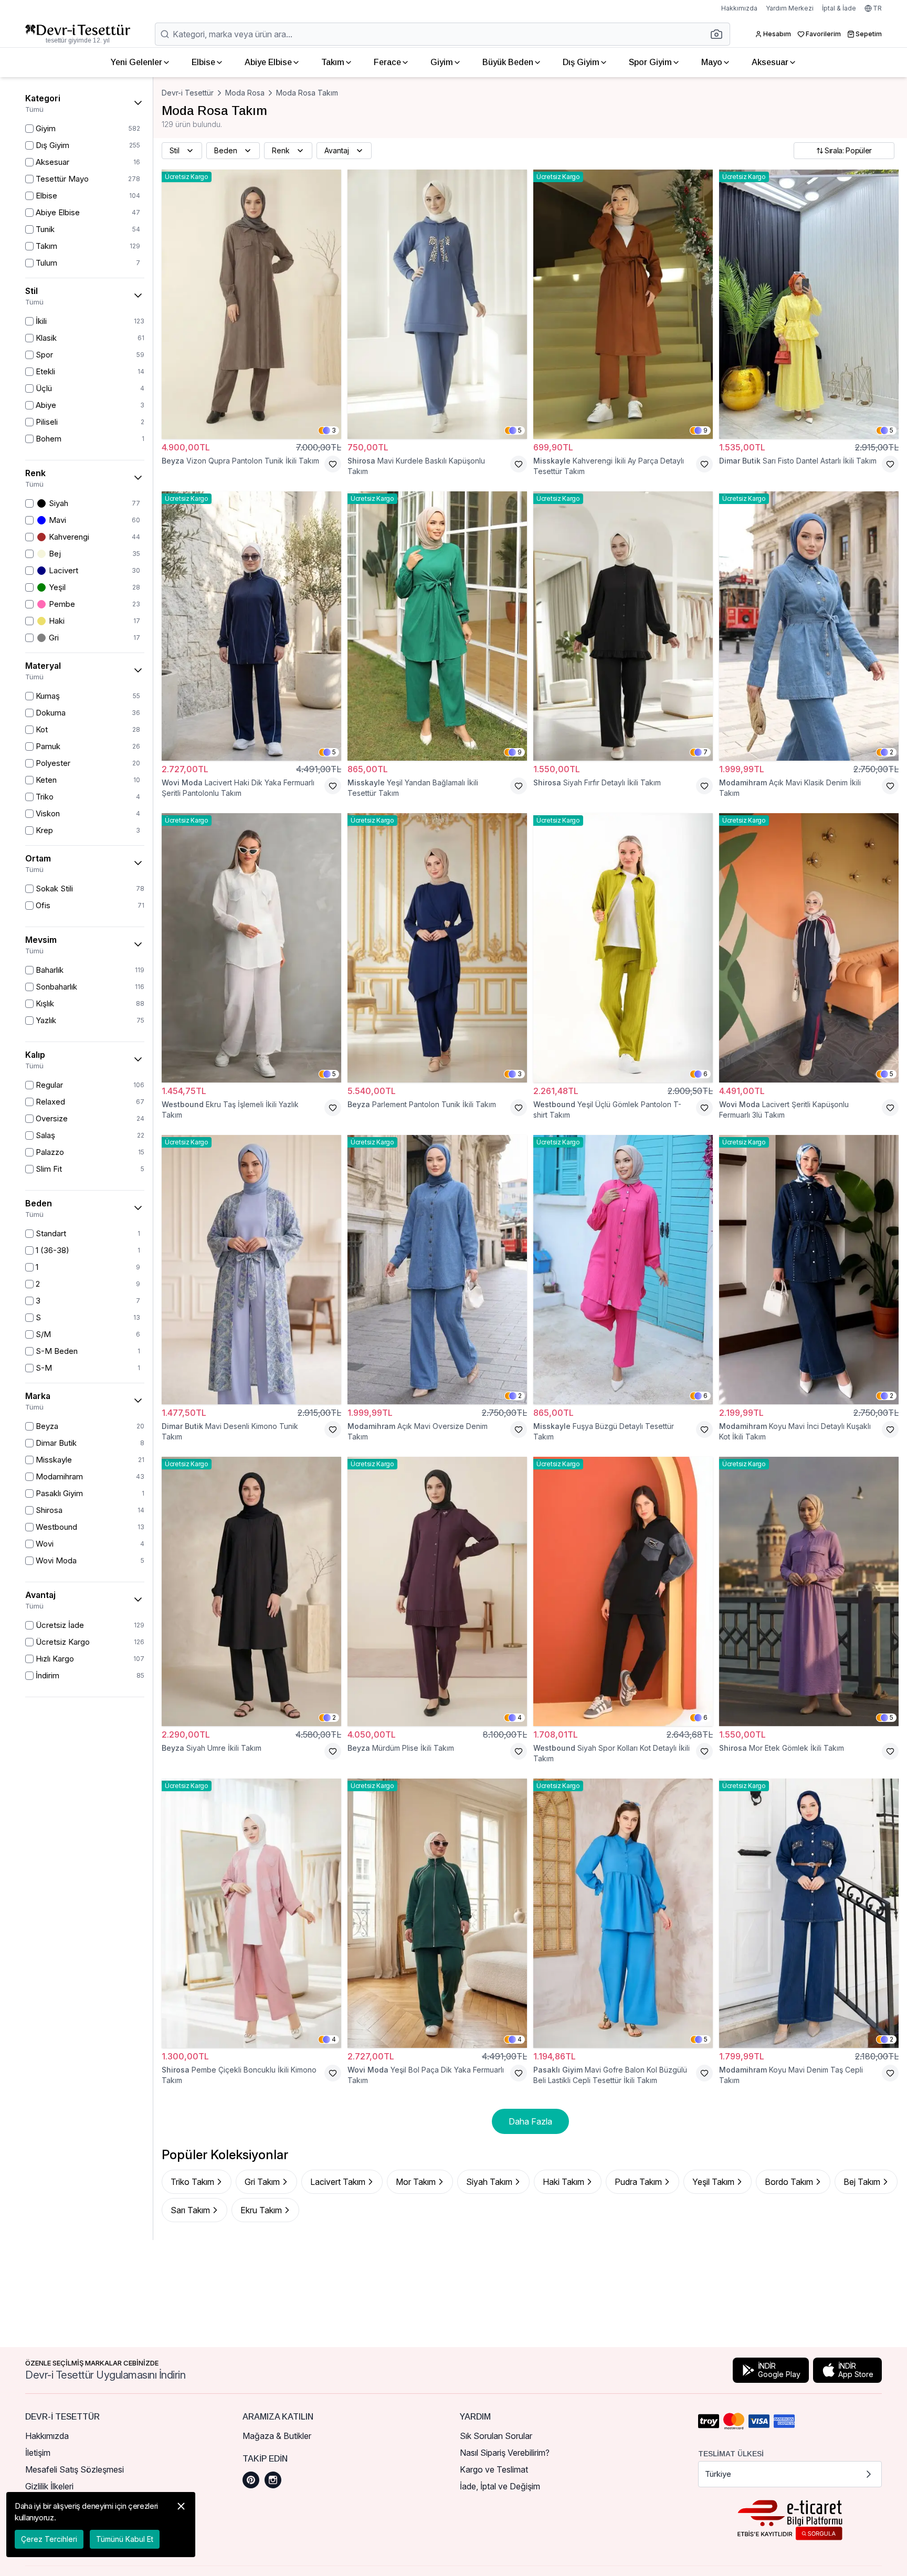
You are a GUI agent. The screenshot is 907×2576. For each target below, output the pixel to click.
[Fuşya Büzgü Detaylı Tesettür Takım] (623, 1270)
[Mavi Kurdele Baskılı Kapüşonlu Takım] (437, 304)
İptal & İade (839, 8)
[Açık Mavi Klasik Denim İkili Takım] (809, 626)
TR (877, 8)
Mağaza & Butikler (277, 2436)
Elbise (203, 62)
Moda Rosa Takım (307, 93)
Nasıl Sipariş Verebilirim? (505, 2453)
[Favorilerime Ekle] (333, 464)
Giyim (442, 62)
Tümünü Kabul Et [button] (125, 2539)
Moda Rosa (245, 93)
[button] (720, 34)
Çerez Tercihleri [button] (49, 2539)
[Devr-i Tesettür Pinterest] (251, 2480)
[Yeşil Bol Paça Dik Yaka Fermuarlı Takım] (437, 1913)
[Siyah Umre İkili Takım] (251, 1591)
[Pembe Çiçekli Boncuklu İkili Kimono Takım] (251, 1913)
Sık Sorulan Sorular (496, 2436)
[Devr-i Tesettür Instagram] (273, 2480)
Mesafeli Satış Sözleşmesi (75, 2469)
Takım (333, 62)
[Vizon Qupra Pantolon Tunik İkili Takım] (251, 304)
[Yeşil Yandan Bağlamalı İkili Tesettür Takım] (437, 626)
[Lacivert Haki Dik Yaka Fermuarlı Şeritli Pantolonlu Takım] (251, 626)
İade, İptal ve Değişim (500, 2486)
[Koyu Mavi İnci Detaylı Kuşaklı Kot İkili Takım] (809, 1270)
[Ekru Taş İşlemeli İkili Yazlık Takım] (251, 948)
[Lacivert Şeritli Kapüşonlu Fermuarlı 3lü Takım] (809, 948)
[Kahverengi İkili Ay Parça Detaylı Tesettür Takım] (623, 304)
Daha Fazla (530, 2121)
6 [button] (705, 1074)
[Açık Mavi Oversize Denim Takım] (437, 1270)
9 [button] (705, 430)
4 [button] (520, 1717)
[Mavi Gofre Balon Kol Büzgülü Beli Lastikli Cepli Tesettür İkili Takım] (623, 1913)
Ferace (387, 62)
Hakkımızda (739, 8)
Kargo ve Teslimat (494, 2469)
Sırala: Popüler (848, 150)
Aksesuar (770, 62)
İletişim (38, 2453)
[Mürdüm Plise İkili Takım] (437, 1591)
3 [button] (334, 430)
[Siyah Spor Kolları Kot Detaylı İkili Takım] (623, 1591)
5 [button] (520, 430)
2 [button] (892, 752)
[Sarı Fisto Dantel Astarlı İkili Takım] (809, 304)
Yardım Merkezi (790, 8)
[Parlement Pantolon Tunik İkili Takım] (437, 948)
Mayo (712, 62)
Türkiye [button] (718, 2474)
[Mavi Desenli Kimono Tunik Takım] (251, 1270)
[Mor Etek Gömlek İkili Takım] (809, 1591)
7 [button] (705, 752)
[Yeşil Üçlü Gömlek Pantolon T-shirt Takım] (623, 948)
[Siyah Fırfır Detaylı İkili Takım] (623, 626)
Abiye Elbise (268, 62)
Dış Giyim (581, 62)
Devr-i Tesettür (188, 93)
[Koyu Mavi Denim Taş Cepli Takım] (809, 1913)
